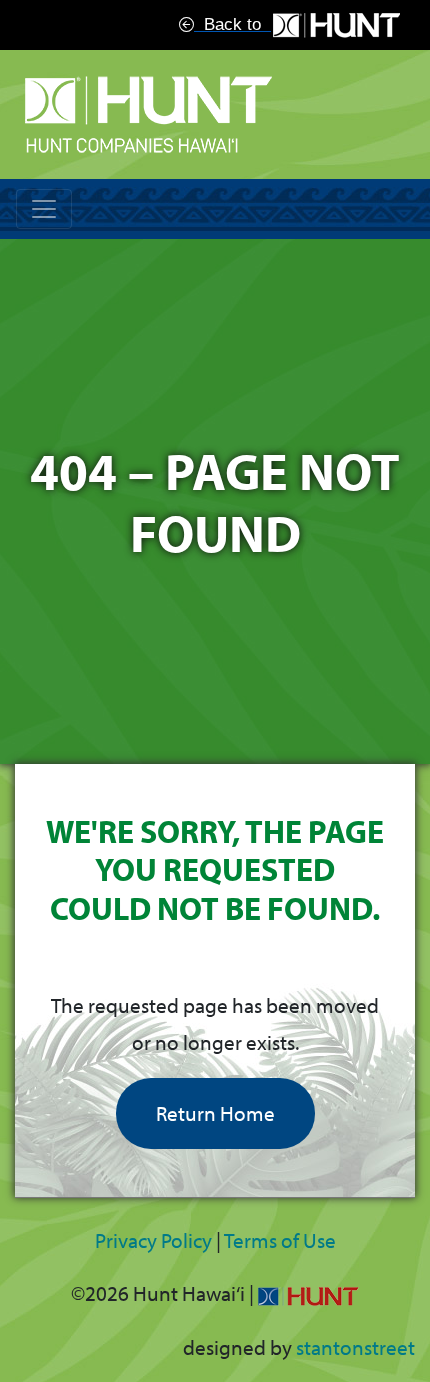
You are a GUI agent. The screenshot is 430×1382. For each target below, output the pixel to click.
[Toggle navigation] (44, 209)
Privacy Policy (153, 1240)
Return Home (215, 1113)
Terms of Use (280, 1240)
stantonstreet (355, 1347)
